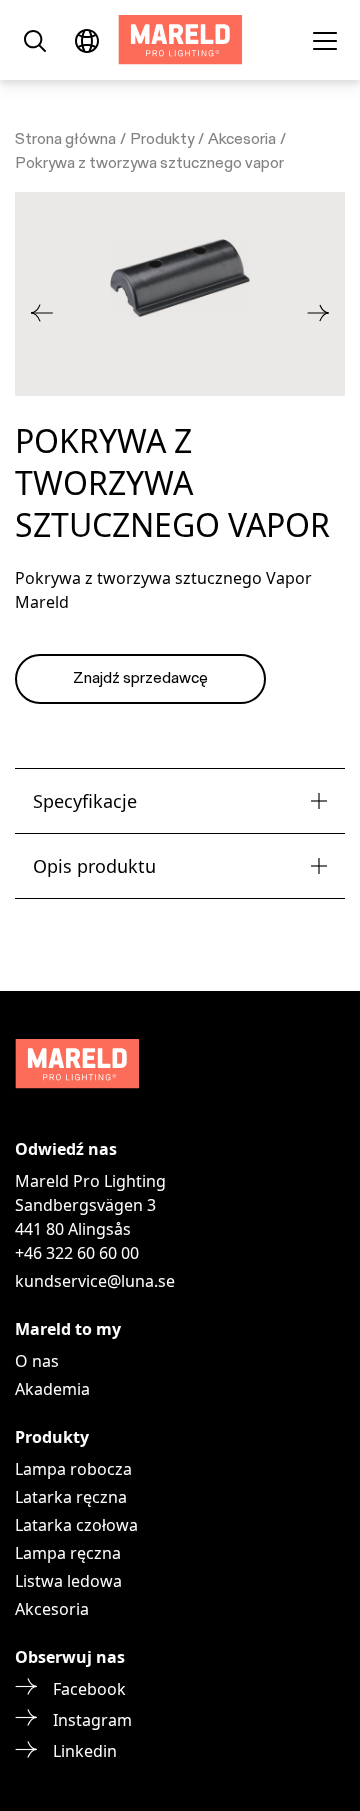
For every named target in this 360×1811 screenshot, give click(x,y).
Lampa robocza (73, 1469)
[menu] (325, 40)
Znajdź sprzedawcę (140, 679)
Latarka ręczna (71, 1497)
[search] (35, 40)
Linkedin (85, 1751)
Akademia (52, 1389)
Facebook (89, 1689)
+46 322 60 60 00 (77, 1253)
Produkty (162, 140)
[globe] (87, 40)
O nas (37, 1361)
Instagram (92, 1720)
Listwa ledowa (68, 1581)
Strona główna (65, 140)
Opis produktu (94, 866)
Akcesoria (242, 140)
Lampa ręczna (68, 1553)
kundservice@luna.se (95, 1281)
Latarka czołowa (76, 1525)
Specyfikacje (85, 801)
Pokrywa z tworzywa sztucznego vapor (149, 164)
